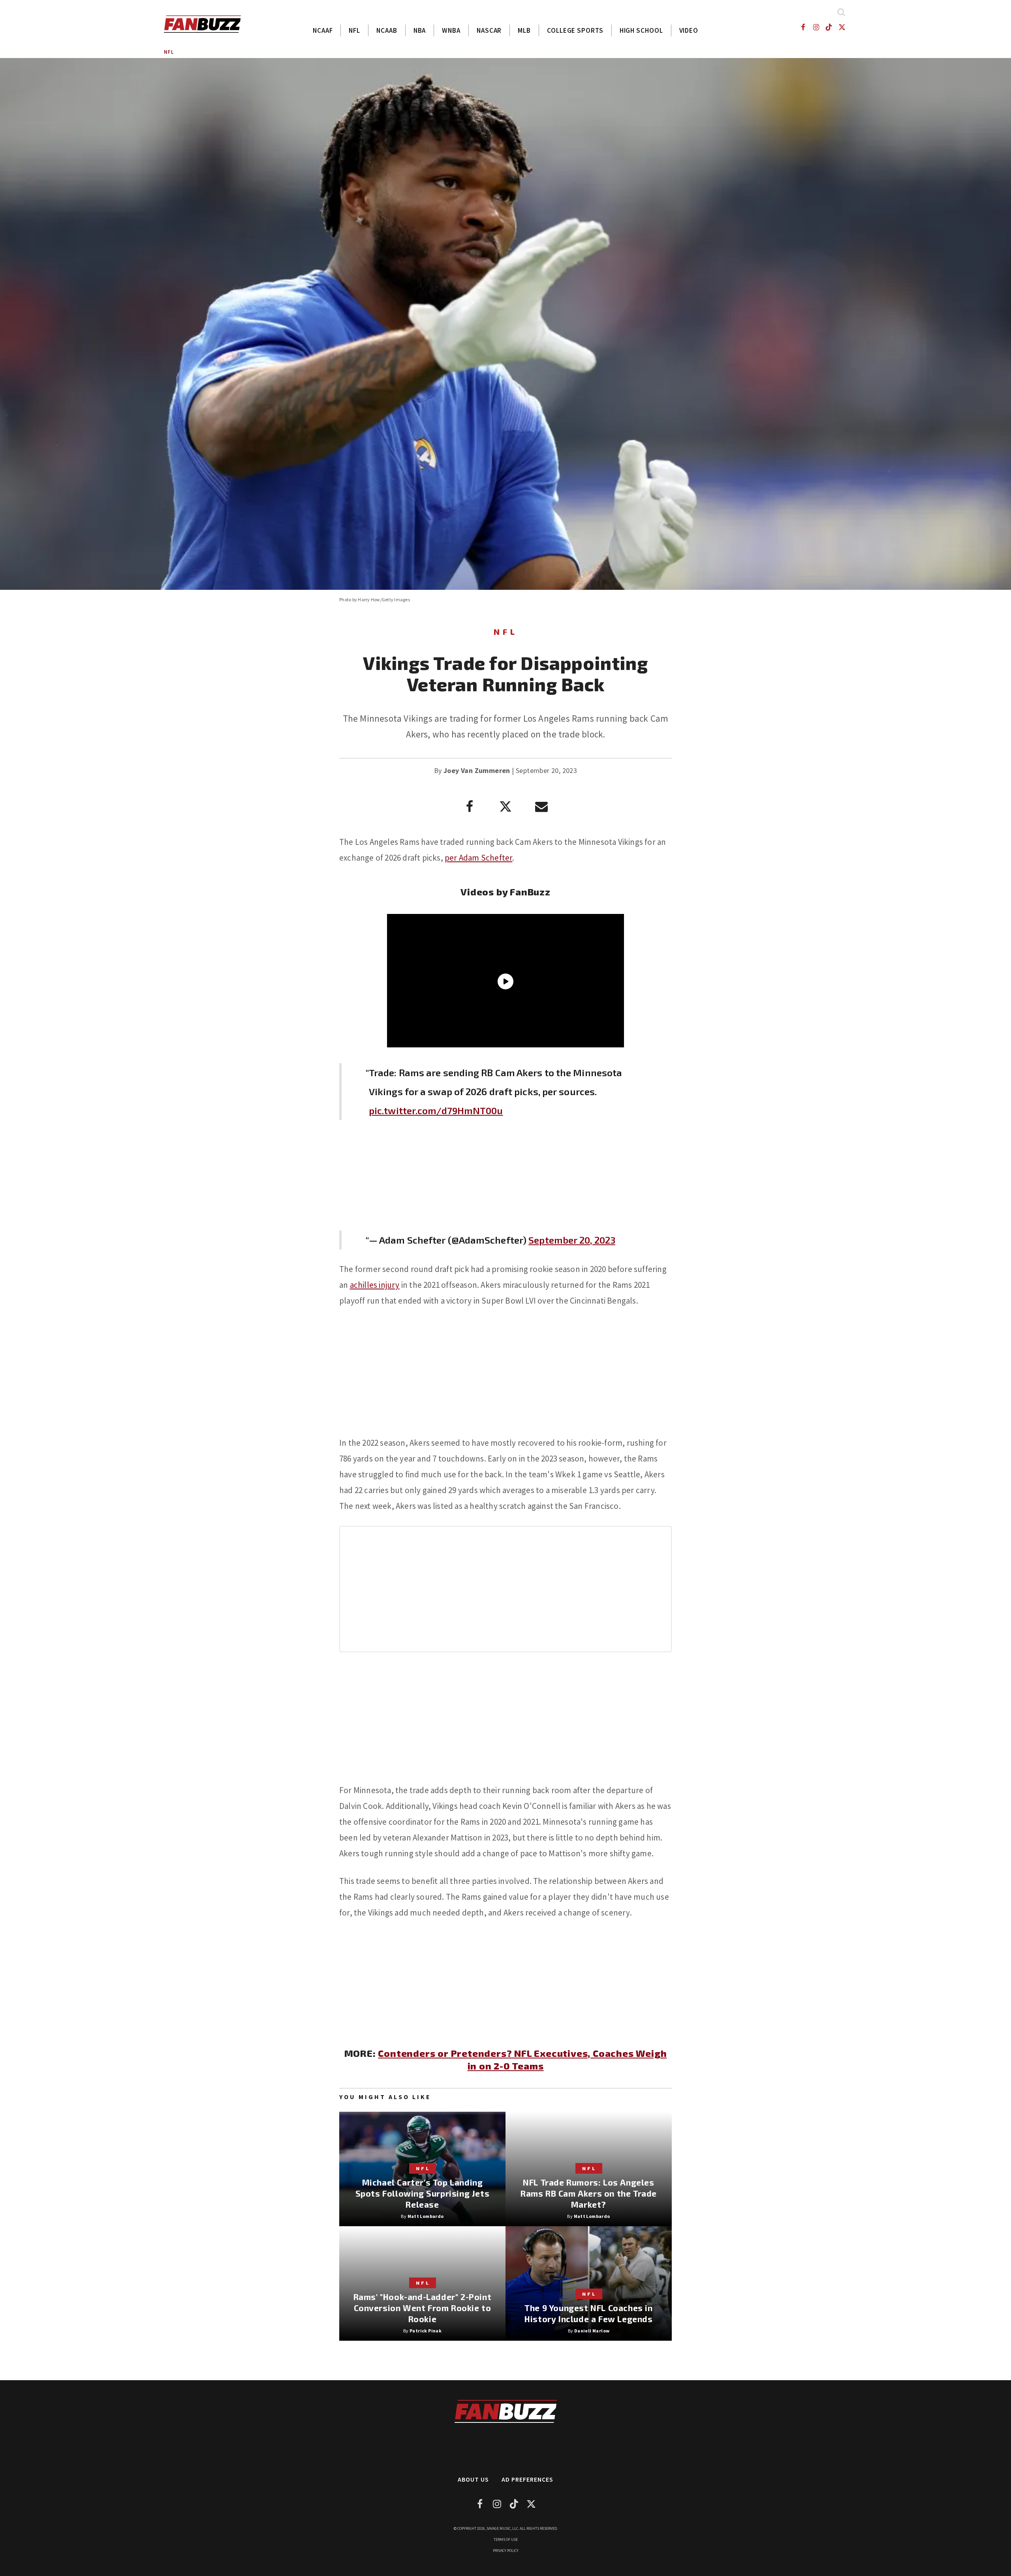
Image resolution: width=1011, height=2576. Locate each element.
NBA (420, 30)
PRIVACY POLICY (506, 2551)
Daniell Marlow (592, 2331)
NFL (354, 30)
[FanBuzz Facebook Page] (803, 27)
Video (689, 30)
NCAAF (323, 30)
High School (641, 30)
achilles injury (375, 1285)
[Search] (841, 12)
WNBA (451, 30)
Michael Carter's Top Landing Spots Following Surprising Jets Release (423, 2193)
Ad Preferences (527, 2479)
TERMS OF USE (506, 2539)
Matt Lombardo (426, 2216)
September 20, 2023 (572, 1240)
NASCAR (489, 30)
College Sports (575, 30)
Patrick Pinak (426, 2331)
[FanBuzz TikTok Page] (829, 27)
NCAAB (387, 30)
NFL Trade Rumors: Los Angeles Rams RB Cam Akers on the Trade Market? (589, 2193)
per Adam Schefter (478, 858)
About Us (473, 2479)
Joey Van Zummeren (477, 770)
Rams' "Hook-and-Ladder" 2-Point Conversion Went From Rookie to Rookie (423, 2308)
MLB (524, 30)
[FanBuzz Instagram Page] (816, 27)
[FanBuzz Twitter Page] (842, 27)
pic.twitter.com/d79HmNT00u (436, 1110)
